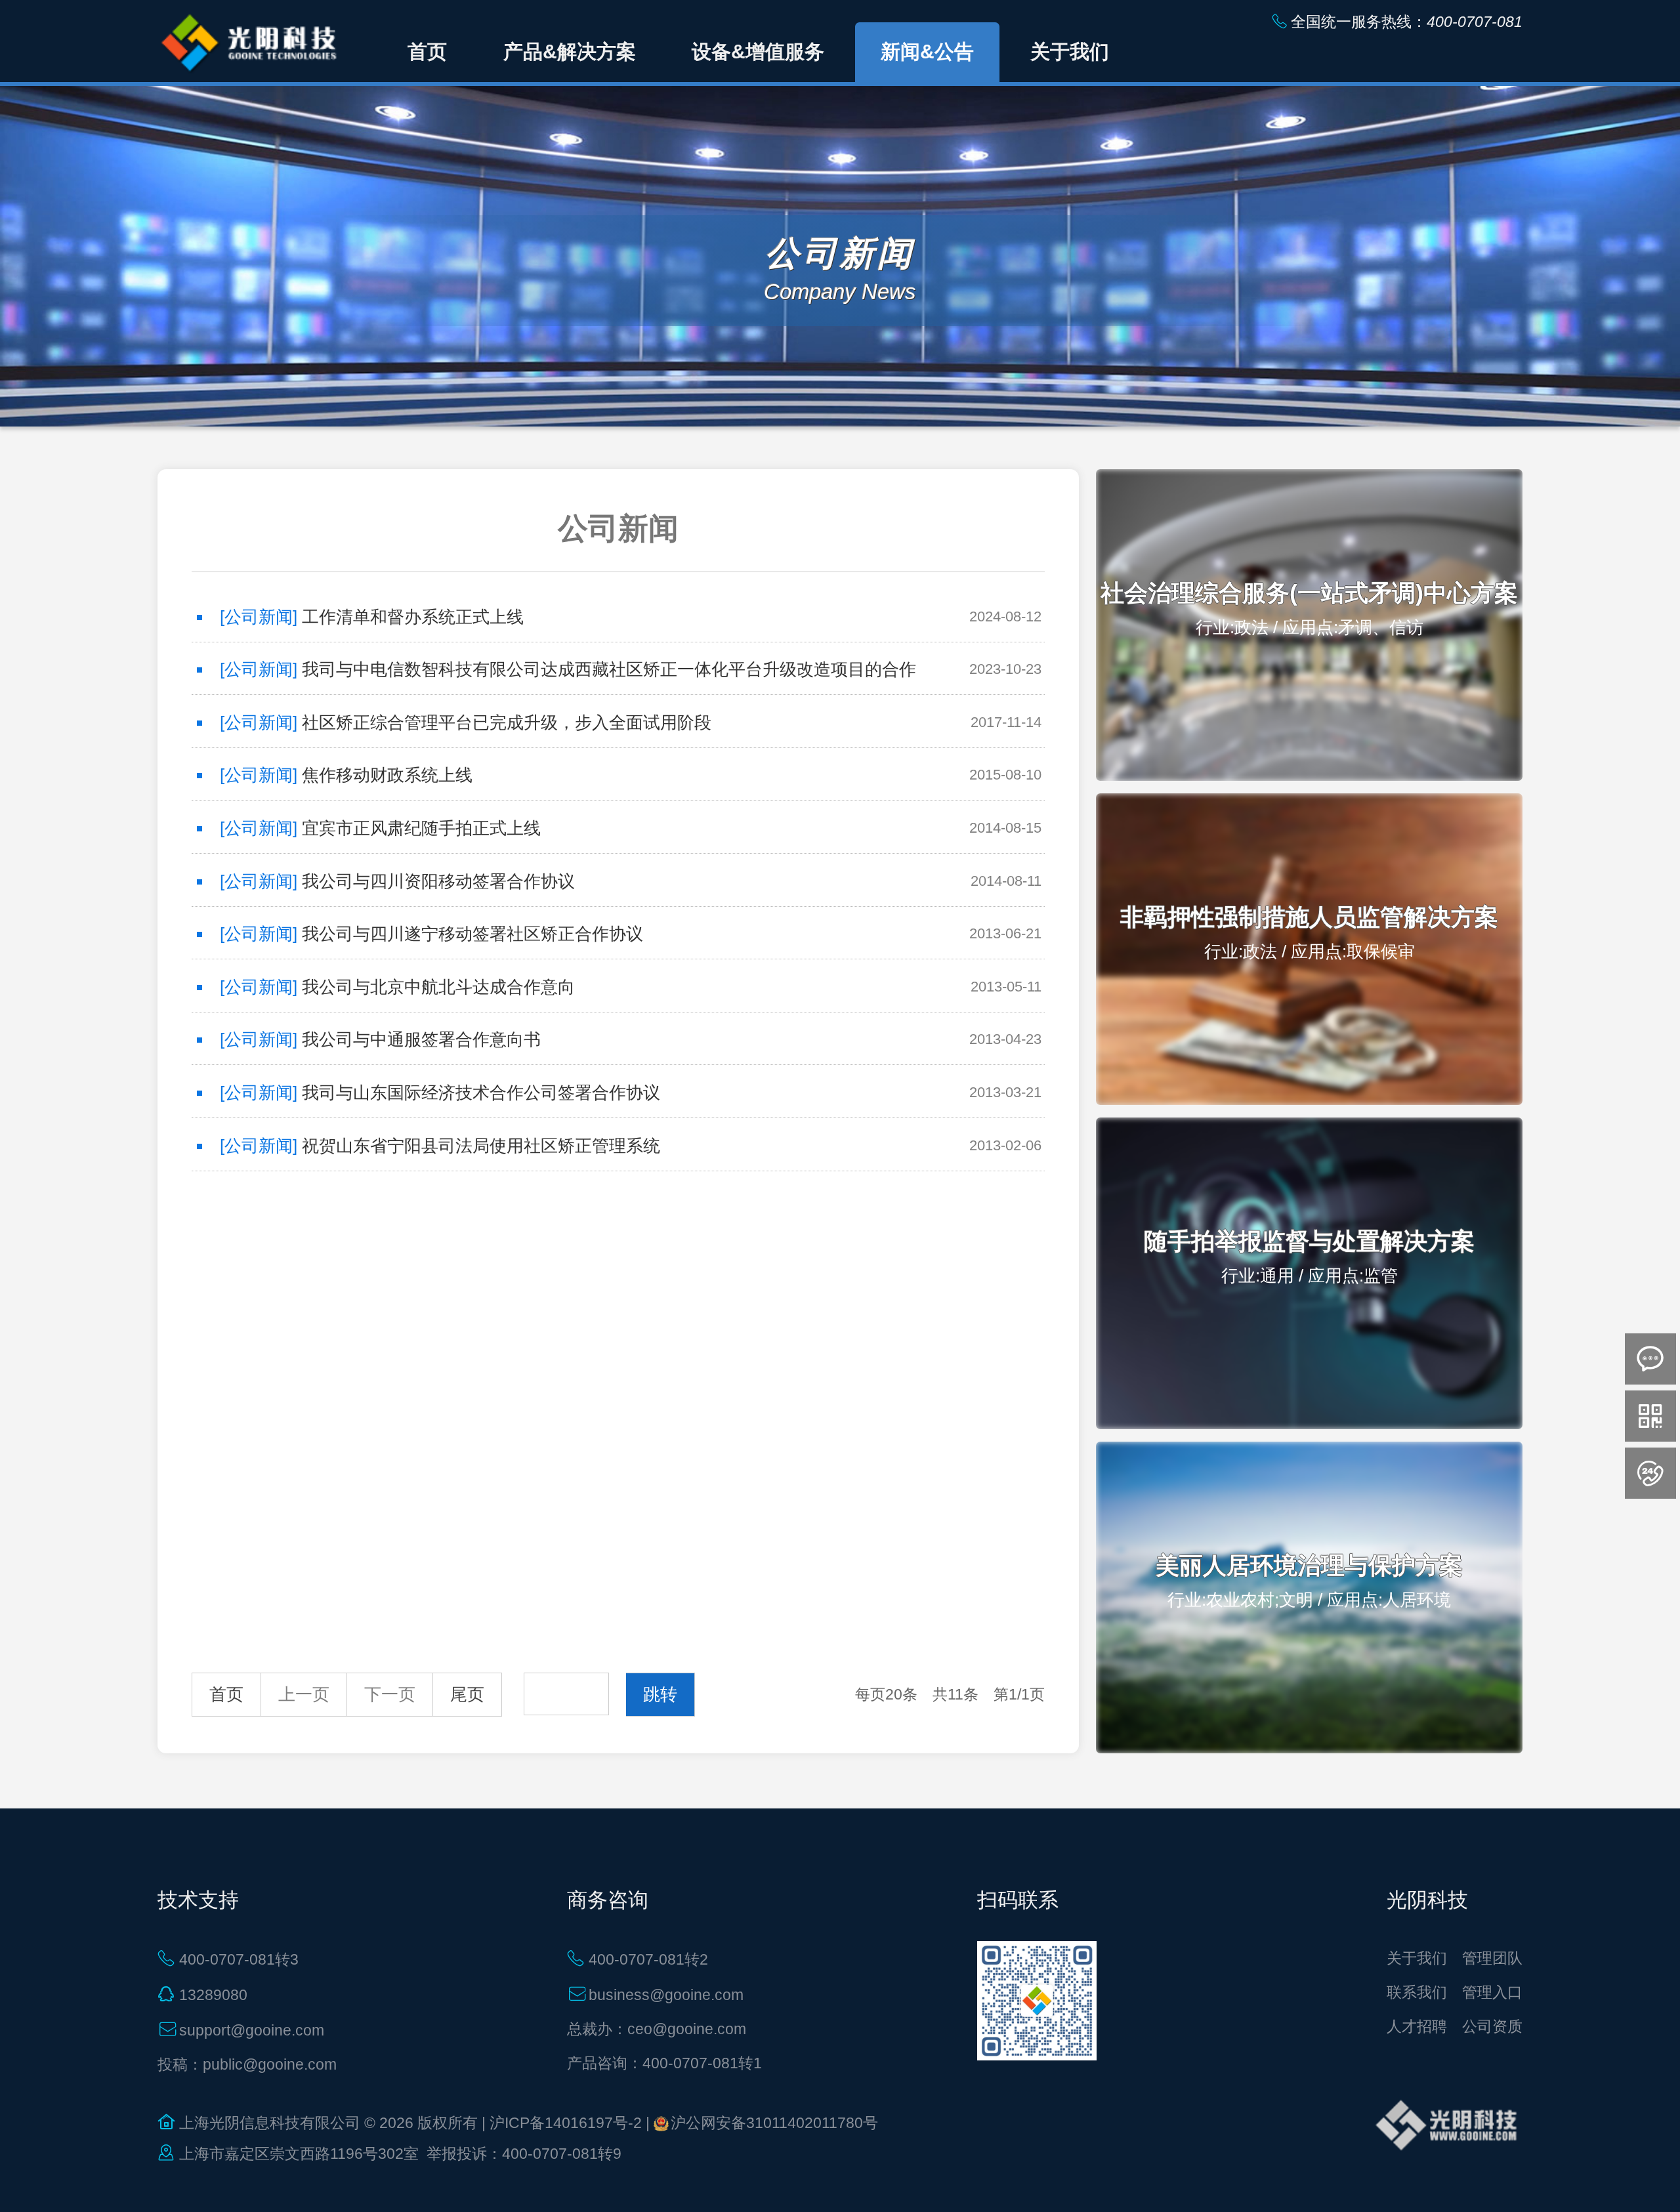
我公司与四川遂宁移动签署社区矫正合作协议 (472, 934)
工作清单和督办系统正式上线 (413, 617)
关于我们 (1417, 1958)
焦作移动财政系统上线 (387, 775)
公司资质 (1492, 2026)
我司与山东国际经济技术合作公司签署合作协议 (481, 1093)
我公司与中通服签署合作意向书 (421, 1039)
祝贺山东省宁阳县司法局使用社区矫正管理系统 (481, 1146)
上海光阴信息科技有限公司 (270, 2123)
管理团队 (1492, 1958)
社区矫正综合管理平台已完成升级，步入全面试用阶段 (507, 722)
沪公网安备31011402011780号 (774, 2123)
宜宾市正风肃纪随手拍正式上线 (421, 828)
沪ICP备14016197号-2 (566, 2123)
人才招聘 (1417, 2026)
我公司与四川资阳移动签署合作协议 (438, 881)
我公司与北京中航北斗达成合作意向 (438, 987)
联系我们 (1417, 1992)
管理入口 (1492, 1992)
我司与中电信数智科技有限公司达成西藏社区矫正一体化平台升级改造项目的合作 (609, 669)
